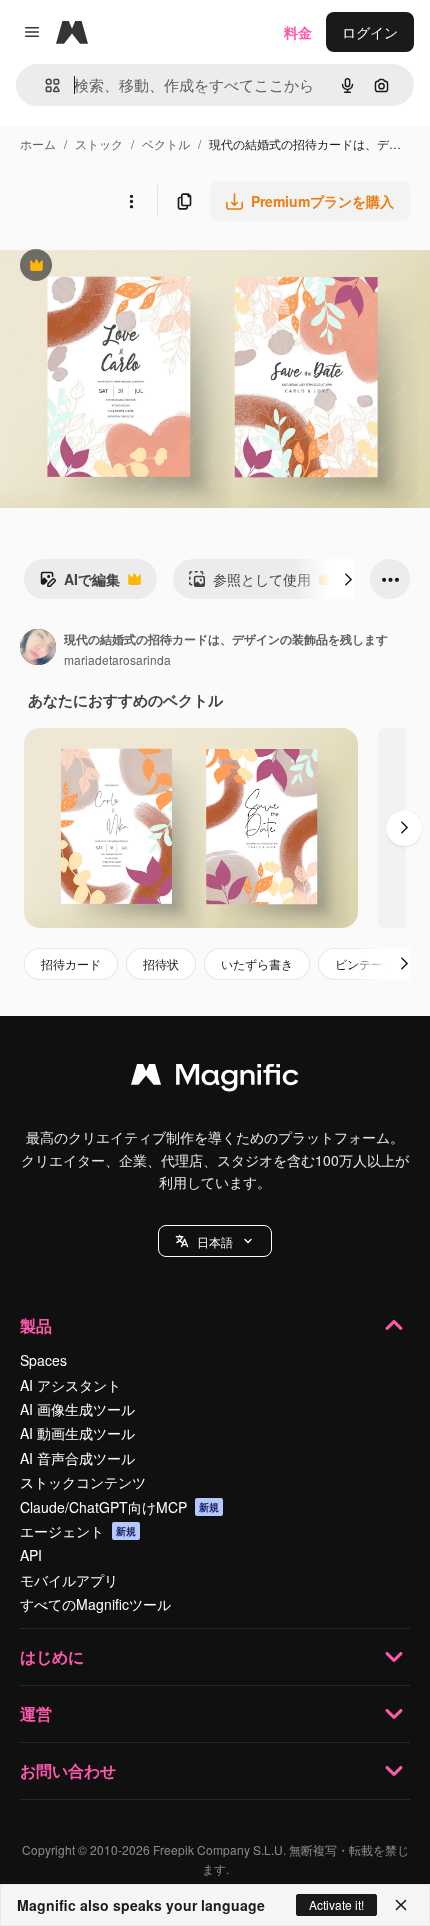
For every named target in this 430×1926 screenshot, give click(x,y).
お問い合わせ (68, 1770)
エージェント (78, 1531)
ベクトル (166, 143)
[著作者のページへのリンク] (38, 649)
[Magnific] (215, 1079)
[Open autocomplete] (44, 85)
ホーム (38, 143)
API (31, 1555)
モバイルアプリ (69, 1580)
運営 (36, 1713)
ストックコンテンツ (83, 1482)
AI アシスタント (70, 1385)
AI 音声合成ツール (77, 1458)
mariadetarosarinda (117, 659)
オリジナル (137, 267)
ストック (99, 143)
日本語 (215, 1241)
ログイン (370, 32)
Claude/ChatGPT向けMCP (119, 1507)
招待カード (71, 963)
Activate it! (336, 1904)
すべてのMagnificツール (95, 1604)
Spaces (43, 1360)
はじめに (52, 1656)
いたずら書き (257, 963)
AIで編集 (79, 584)
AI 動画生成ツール (77, 1433)
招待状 (161, 963)
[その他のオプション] (131, 201)
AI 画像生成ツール (77, 1409)
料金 (298, 32)
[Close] (401, 1905)
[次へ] (348, 579)
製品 (36, 1325)
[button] (215, 1241)
